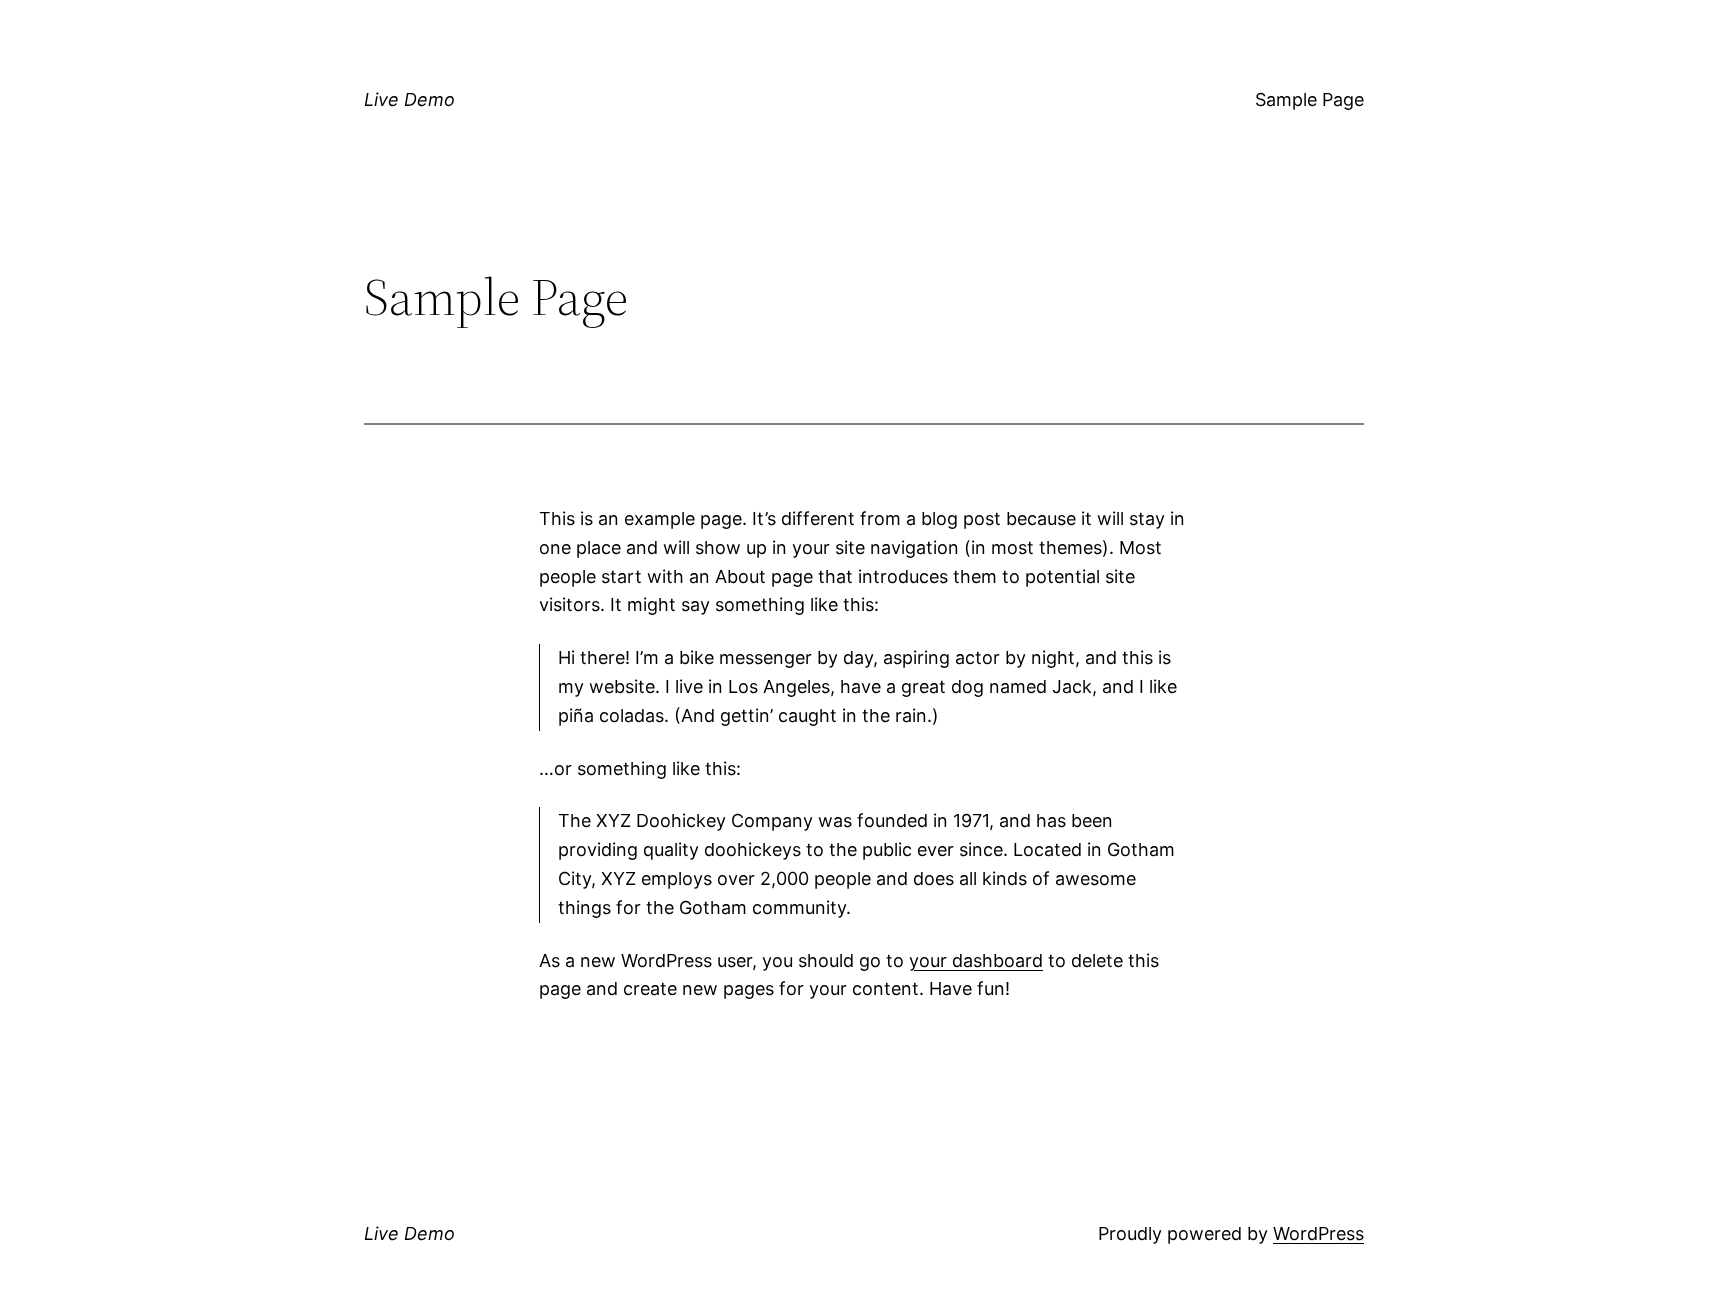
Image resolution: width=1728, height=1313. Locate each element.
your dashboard (976, 960)
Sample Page (1309, 99)
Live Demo (409, 99)
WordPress (1318, 1233)
